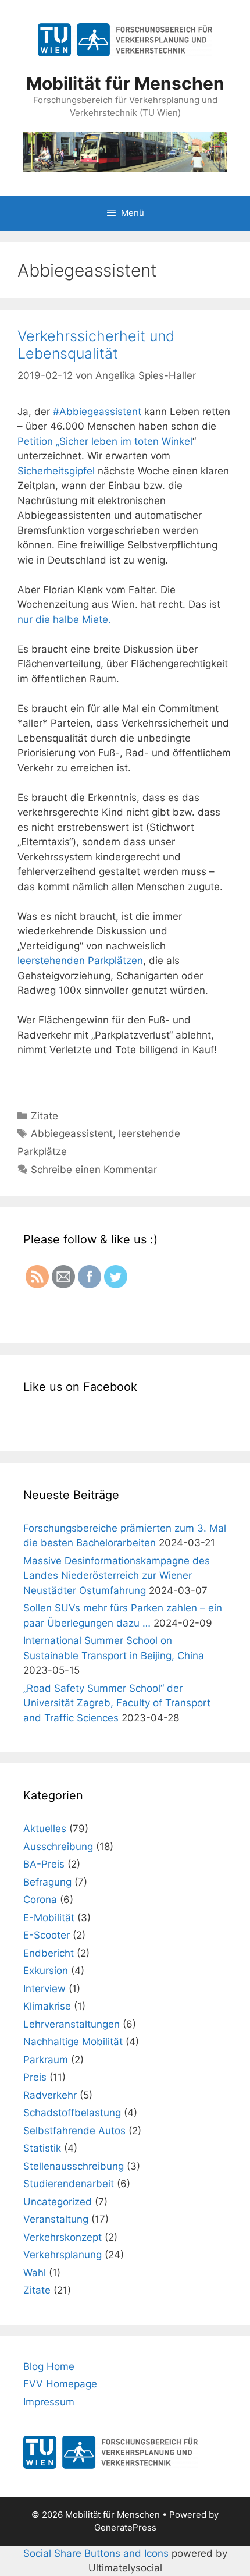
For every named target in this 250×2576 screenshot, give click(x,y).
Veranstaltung (56, 2219)
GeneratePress (125, 2527)
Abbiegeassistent (72, 1133)
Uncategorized (58, 2202)
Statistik (42, 2148)
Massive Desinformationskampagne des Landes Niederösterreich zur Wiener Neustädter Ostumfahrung (117, 1576)
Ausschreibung (58, 1847)
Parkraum (46, 2060)
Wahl (35, 2273)
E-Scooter (47, 1935)
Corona (40, 1900)
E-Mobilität (49, 1918)
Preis (35, 2077)
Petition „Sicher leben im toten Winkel (105, 441)
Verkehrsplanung (63, 2255)
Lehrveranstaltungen (72, 2024)
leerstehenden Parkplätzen (80, 961)
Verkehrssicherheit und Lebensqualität (96, 345)
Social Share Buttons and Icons (96, 2553)
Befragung (47, 1882)
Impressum (49, 2402)
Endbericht (49, 1953)
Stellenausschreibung (74, 2166)
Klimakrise (47, 2006)
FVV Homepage (60, 2384)
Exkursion (46, 1971)
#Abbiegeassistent (97, 412)
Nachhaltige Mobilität (73, 2042)
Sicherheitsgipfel (58, 471)
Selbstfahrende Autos (74, 2131)
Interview (44, 1989)
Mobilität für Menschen (125, 83)
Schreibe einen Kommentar (94, 1170)
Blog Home (49, 2366)
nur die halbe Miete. (64, 619)
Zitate (44, 1116)
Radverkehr (50, 2095)
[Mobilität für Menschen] (125, 151)
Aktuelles (45, 1829)
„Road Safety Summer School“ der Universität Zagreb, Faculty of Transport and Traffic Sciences (117, 1703)
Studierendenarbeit (69, 2184)
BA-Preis (44, 1864)
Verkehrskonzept (63, 2237)
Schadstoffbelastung (72, 2113)
